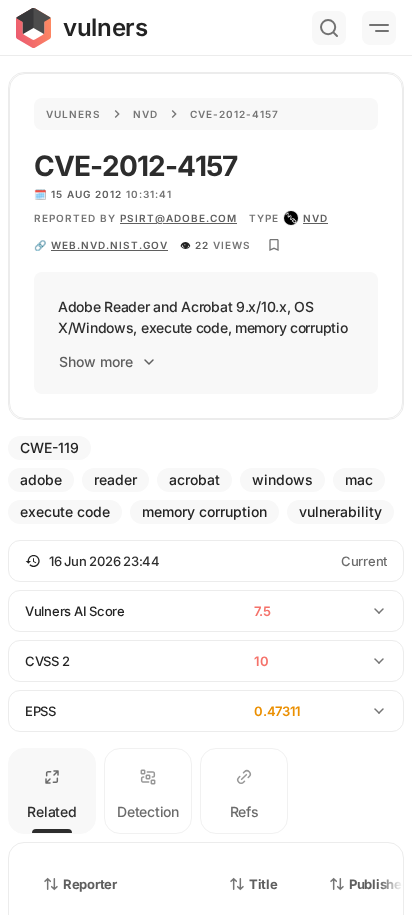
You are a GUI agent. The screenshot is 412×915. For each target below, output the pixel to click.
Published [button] (379, 884)
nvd (315, 218)
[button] (206, 561)
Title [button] (263, 884)
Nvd (145, 114)
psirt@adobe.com (178, 218)
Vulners (73, 114)
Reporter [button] (90, 884)
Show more (96, 361)
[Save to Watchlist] (274, 245)
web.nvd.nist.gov (109, 245)
